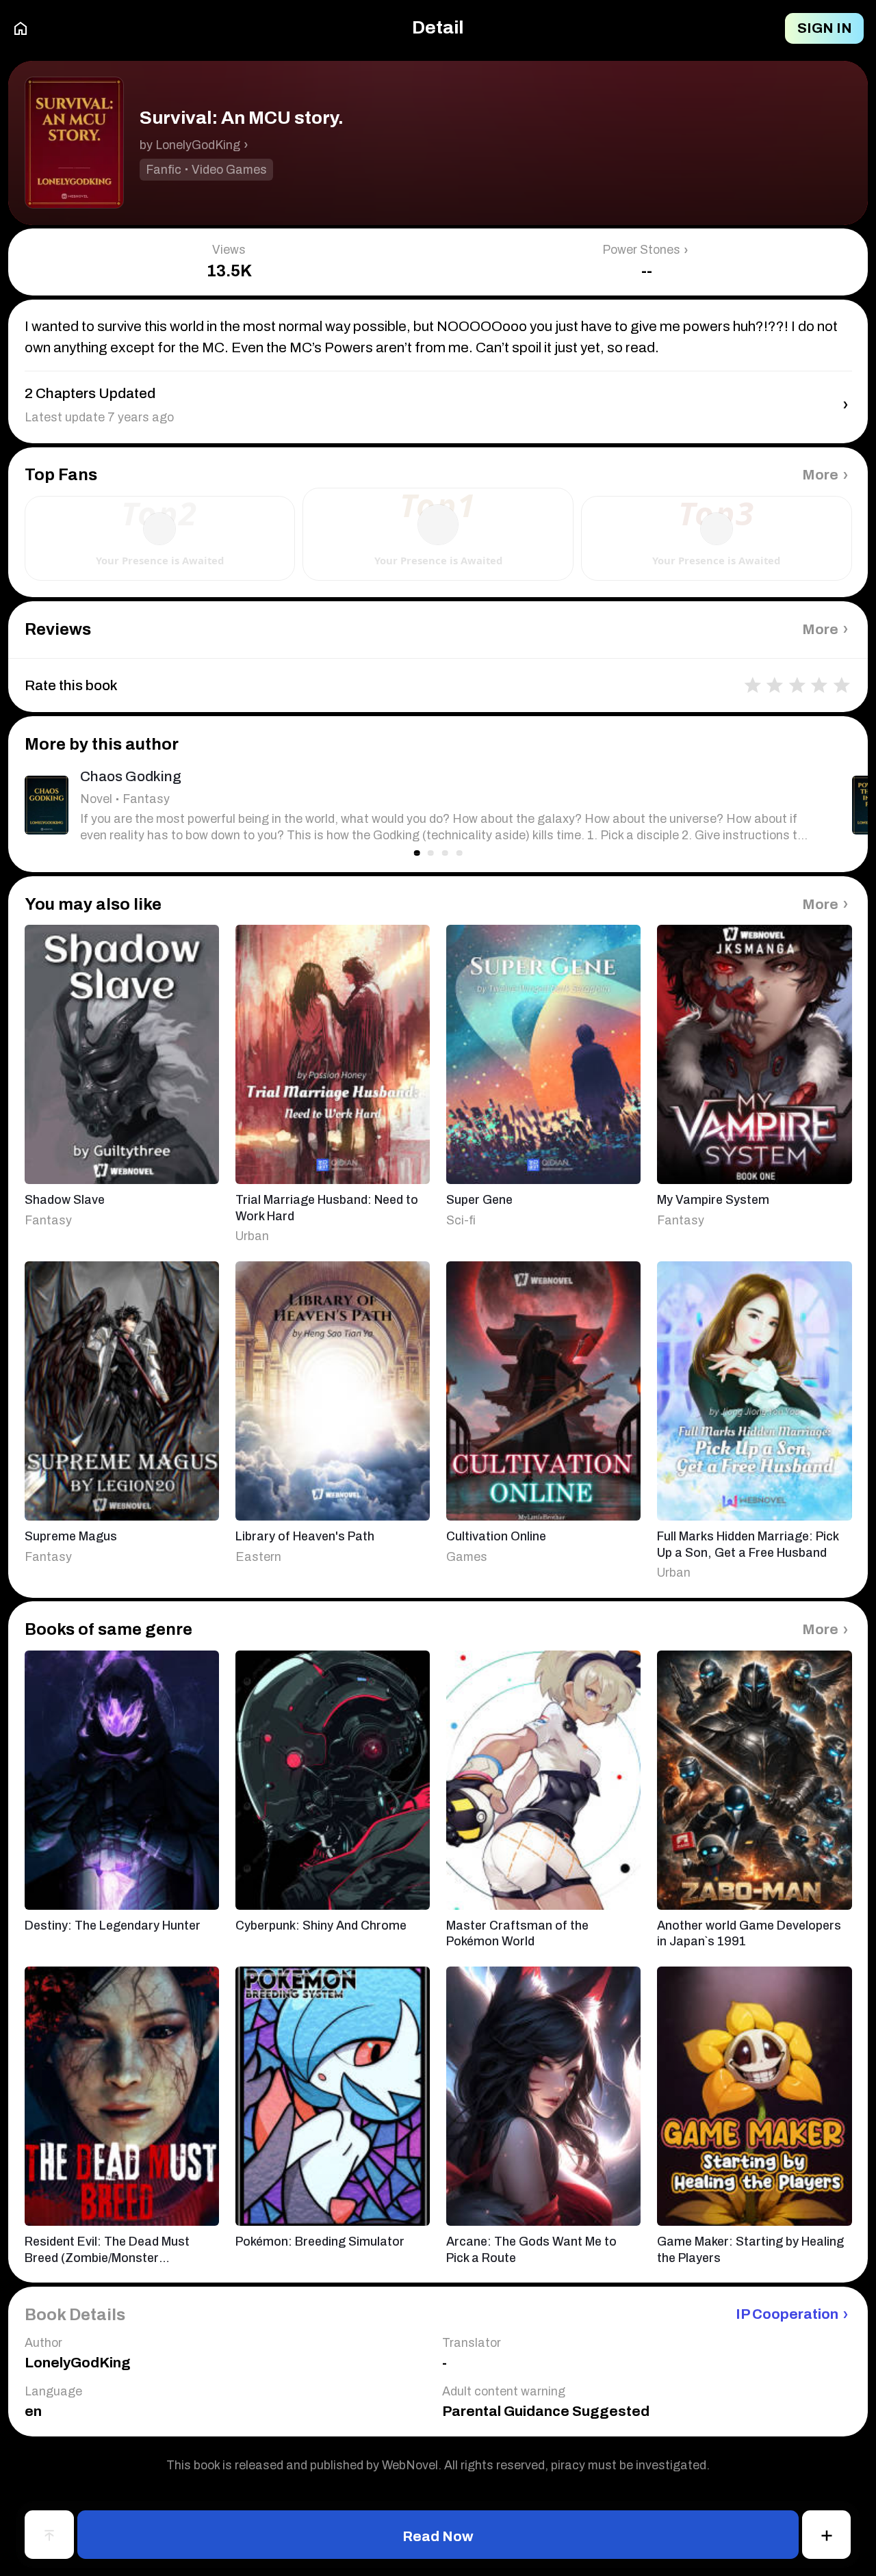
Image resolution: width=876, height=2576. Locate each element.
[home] (21, 29)
